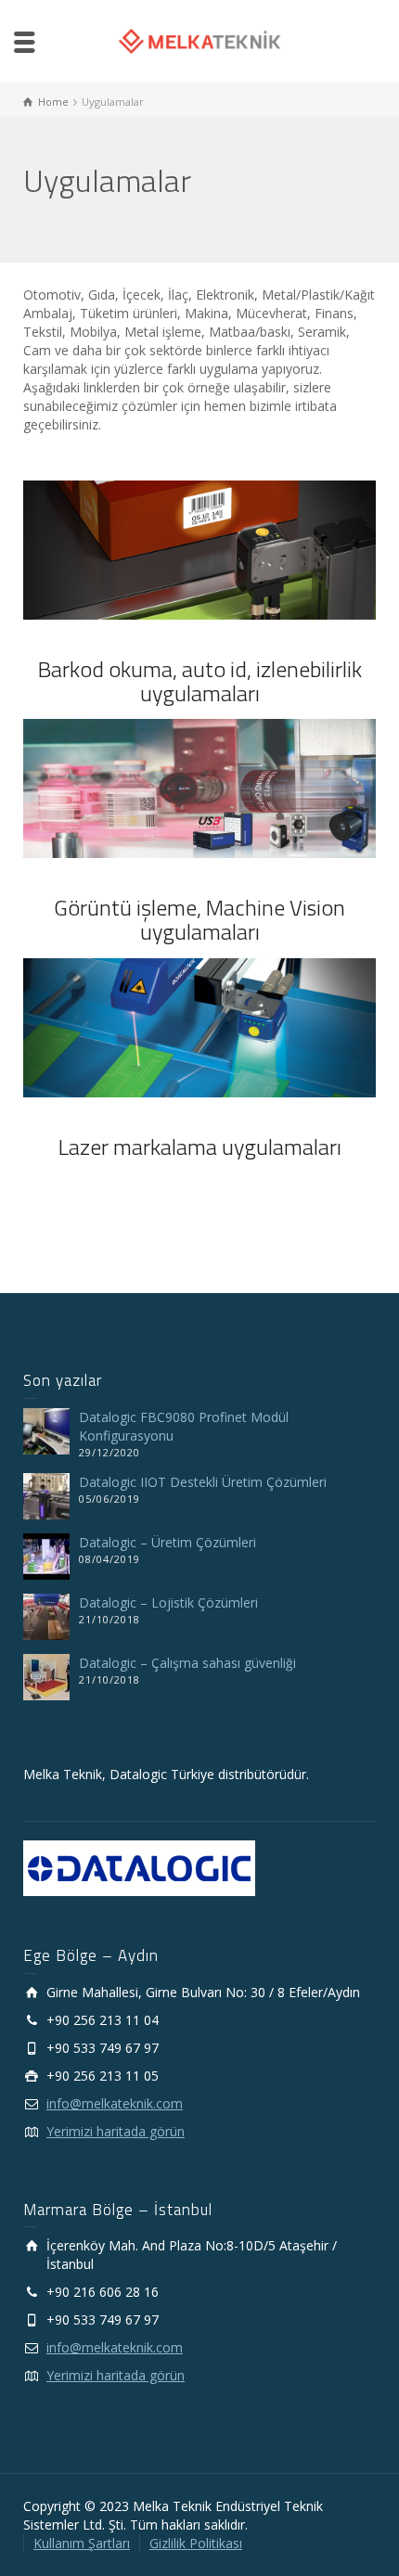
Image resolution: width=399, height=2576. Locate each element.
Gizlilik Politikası (196, 2543)
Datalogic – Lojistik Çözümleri (168, 1602)
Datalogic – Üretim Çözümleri (167, 1542)
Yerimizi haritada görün (116, 2131)
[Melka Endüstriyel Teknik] (199, 39)
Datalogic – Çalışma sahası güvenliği (187, 1663)
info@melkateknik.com (115, 2103)
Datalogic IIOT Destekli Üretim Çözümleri (203, 1482)
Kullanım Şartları (82, 2543)
